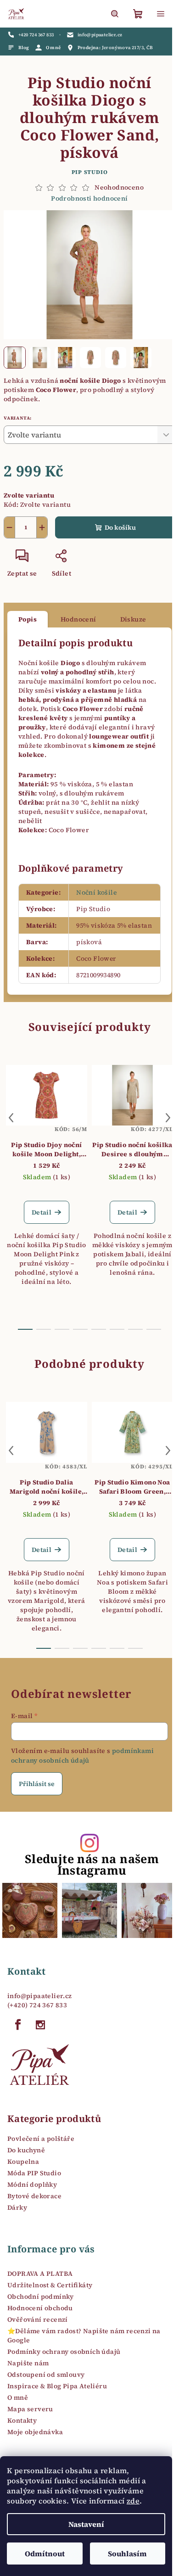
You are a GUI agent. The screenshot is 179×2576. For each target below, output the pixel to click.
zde (133, 2501)
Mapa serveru (30, 2409)
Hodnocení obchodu (40, 2308)
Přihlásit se (37, 1784)
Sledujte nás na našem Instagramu (92, 1865)
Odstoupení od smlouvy (46, 2374)
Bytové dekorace (34, 2196)
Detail (42, 1212)
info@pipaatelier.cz (40, 1996)
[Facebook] (18, 2025)
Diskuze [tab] (133, 619)
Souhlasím (127, 2554)
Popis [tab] (28, 619)
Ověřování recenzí (38, 2319)
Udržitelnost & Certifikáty (50, 2285)
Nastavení (86, 2524)
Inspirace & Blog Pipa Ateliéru (57, 2386)
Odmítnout (45, 2554)
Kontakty (22, 2420)
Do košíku (120, 527)
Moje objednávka (35, 2432)
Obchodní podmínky (41, 2296)
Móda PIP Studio (34, 2173)
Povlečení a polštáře (41, 2139)
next (168, 1118)
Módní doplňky (32, 2184)
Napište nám (28, 2363)
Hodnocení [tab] (78, 619)
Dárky (17, 2207)
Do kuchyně (26, 2150)
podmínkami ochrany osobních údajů (82, 1755)
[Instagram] (40, 2025)
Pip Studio (90, 172)
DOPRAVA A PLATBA (40, 2274)
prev (11, 1118)
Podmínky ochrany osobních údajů (64, 2352)
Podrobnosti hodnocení (89, 199)
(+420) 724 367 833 (37, 2005)
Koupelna (23, 2162)
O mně (18, 2397)
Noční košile (96, 892)
